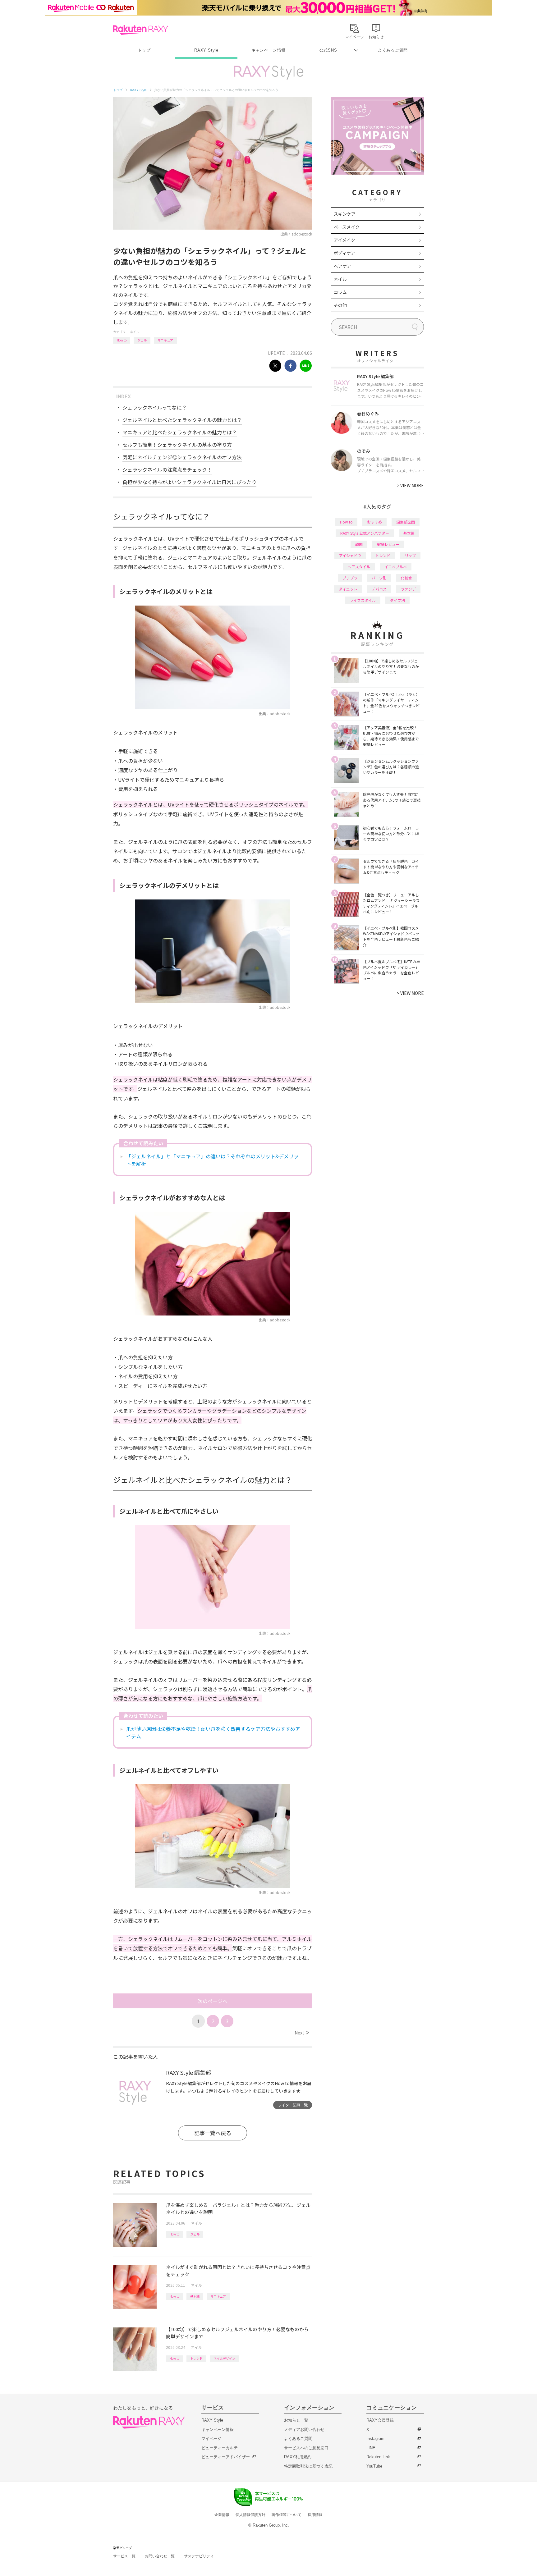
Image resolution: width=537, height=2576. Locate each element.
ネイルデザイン (224, 2358)
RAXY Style (206, 50)
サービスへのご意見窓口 (306, 2448)
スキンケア (345, 214)
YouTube (374, 2466)
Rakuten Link (378, 2457)
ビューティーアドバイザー (226, 2457)
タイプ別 (397, 600)
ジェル (142, 340)
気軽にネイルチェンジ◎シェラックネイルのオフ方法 (182, 457)
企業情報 (222, 2515)
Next (302, 2033)
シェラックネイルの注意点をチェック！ (167, 469)
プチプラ (350, 578)
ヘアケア (342, 266)
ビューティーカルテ (220, 2448)
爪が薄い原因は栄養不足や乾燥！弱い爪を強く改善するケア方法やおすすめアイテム (213, 1732)
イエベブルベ (396, 567)
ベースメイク (347, 227)
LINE (371, 2448)
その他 (340, 305)
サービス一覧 (124, 2556)
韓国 (359, 544)
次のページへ (213, 2001)
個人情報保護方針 (250, 2515)
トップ (144, 50)
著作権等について (287, 2515)
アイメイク (344, 240)
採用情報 (315, 2515)
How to (122, 340)
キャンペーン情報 (268, 50)
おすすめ (374, 522)
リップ (410, 555)
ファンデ (408, 589)
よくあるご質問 (393, 50)
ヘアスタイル (359, 567)
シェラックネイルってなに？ (155, 407)
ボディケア (344, 253)
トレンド (196, 2358)
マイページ (211, 2439)
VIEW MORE (410, 485)
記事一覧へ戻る (213, 2133)
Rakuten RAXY (141, 30)
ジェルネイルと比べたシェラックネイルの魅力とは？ (182, 420)
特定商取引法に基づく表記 (308, 2466)
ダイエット (348, 589)
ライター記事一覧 (293, 2105)
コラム (340, 292)
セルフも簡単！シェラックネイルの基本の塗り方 (177, 445)
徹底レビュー (388, 544)
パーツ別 (379, 578)
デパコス (379, 589)
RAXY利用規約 (298, 2457)
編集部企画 (406, 522)
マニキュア (165, 340)
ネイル (135, 332)
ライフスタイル (363, 600)
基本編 (195, 2296)
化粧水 (406, 578)
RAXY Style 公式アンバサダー (365, 533)
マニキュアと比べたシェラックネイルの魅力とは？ (180, 432)
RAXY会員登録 (380, 2420)
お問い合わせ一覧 (160, 2556)
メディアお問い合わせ (304, 2430)
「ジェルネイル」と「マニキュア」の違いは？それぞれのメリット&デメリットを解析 (212, 1160)
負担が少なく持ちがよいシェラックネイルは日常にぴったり (189, 482)
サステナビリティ (199, 2556)
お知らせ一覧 (296, 2420)
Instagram (375, 2439)
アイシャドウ (350, 555)
